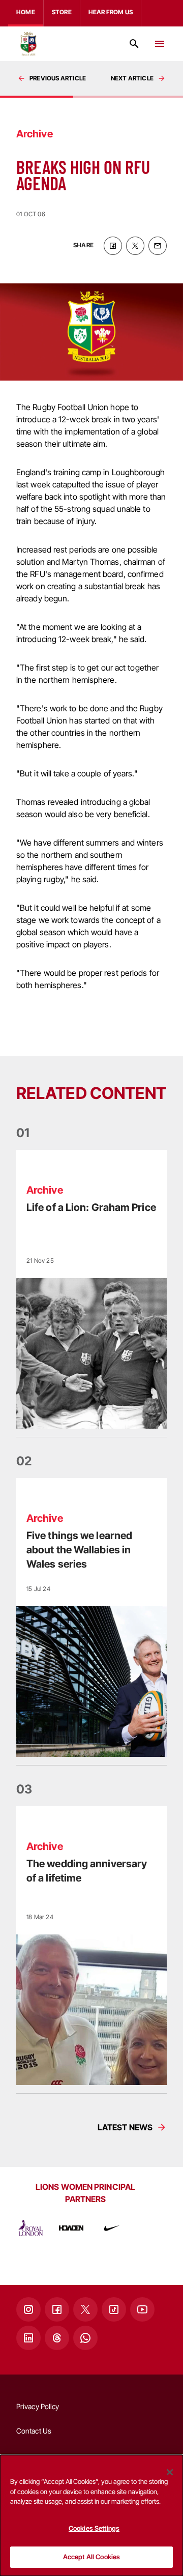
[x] (135, 246)
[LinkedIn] (28, 2338)
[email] (158, 246)
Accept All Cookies (91, 2557)
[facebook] (113, 246)
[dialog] (91, 2515)
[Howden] (71, 2228)
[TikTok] (114, 2309)
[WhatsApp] (85, 2338)
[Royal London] (30, 2228)
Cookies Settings (94, 2528)
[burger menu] (160, 44)
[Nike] (112, 2228)
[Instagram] (28, 2309)
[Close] (170, 2472)
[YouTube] (142, 2309)
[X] (85, 2309)
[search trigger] (134, 44)
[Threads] (57, 2338)
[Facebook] (57, 2309)
